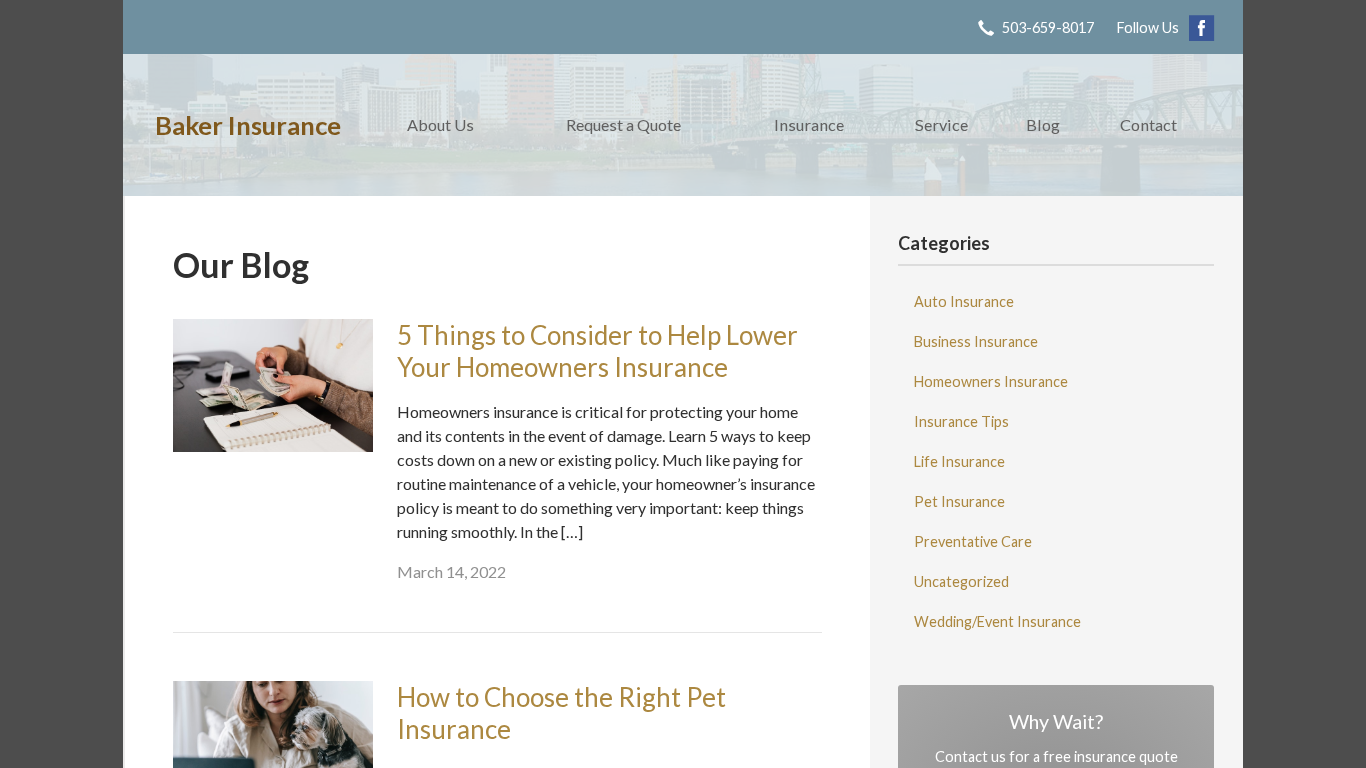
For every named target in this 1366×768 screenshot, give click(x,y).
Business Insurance (976, 341)
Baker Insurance (248, 125)
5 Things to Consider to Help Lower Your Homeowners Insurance (597, 351)
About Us (440, 124)
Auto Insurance (964, 301)
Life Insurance (959, 461)
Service (941, 124)
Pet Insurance (959, 501)
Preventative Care (973, 541)
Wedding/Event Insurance (997, 621)
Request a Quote (623, 124)
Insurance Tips (961, 421)
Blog (1043, 124)
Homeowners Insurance (991, 381)
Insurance (809, 124)
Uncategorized (961, 581)
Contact (1148, 124)
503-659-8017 (1048, 27)
